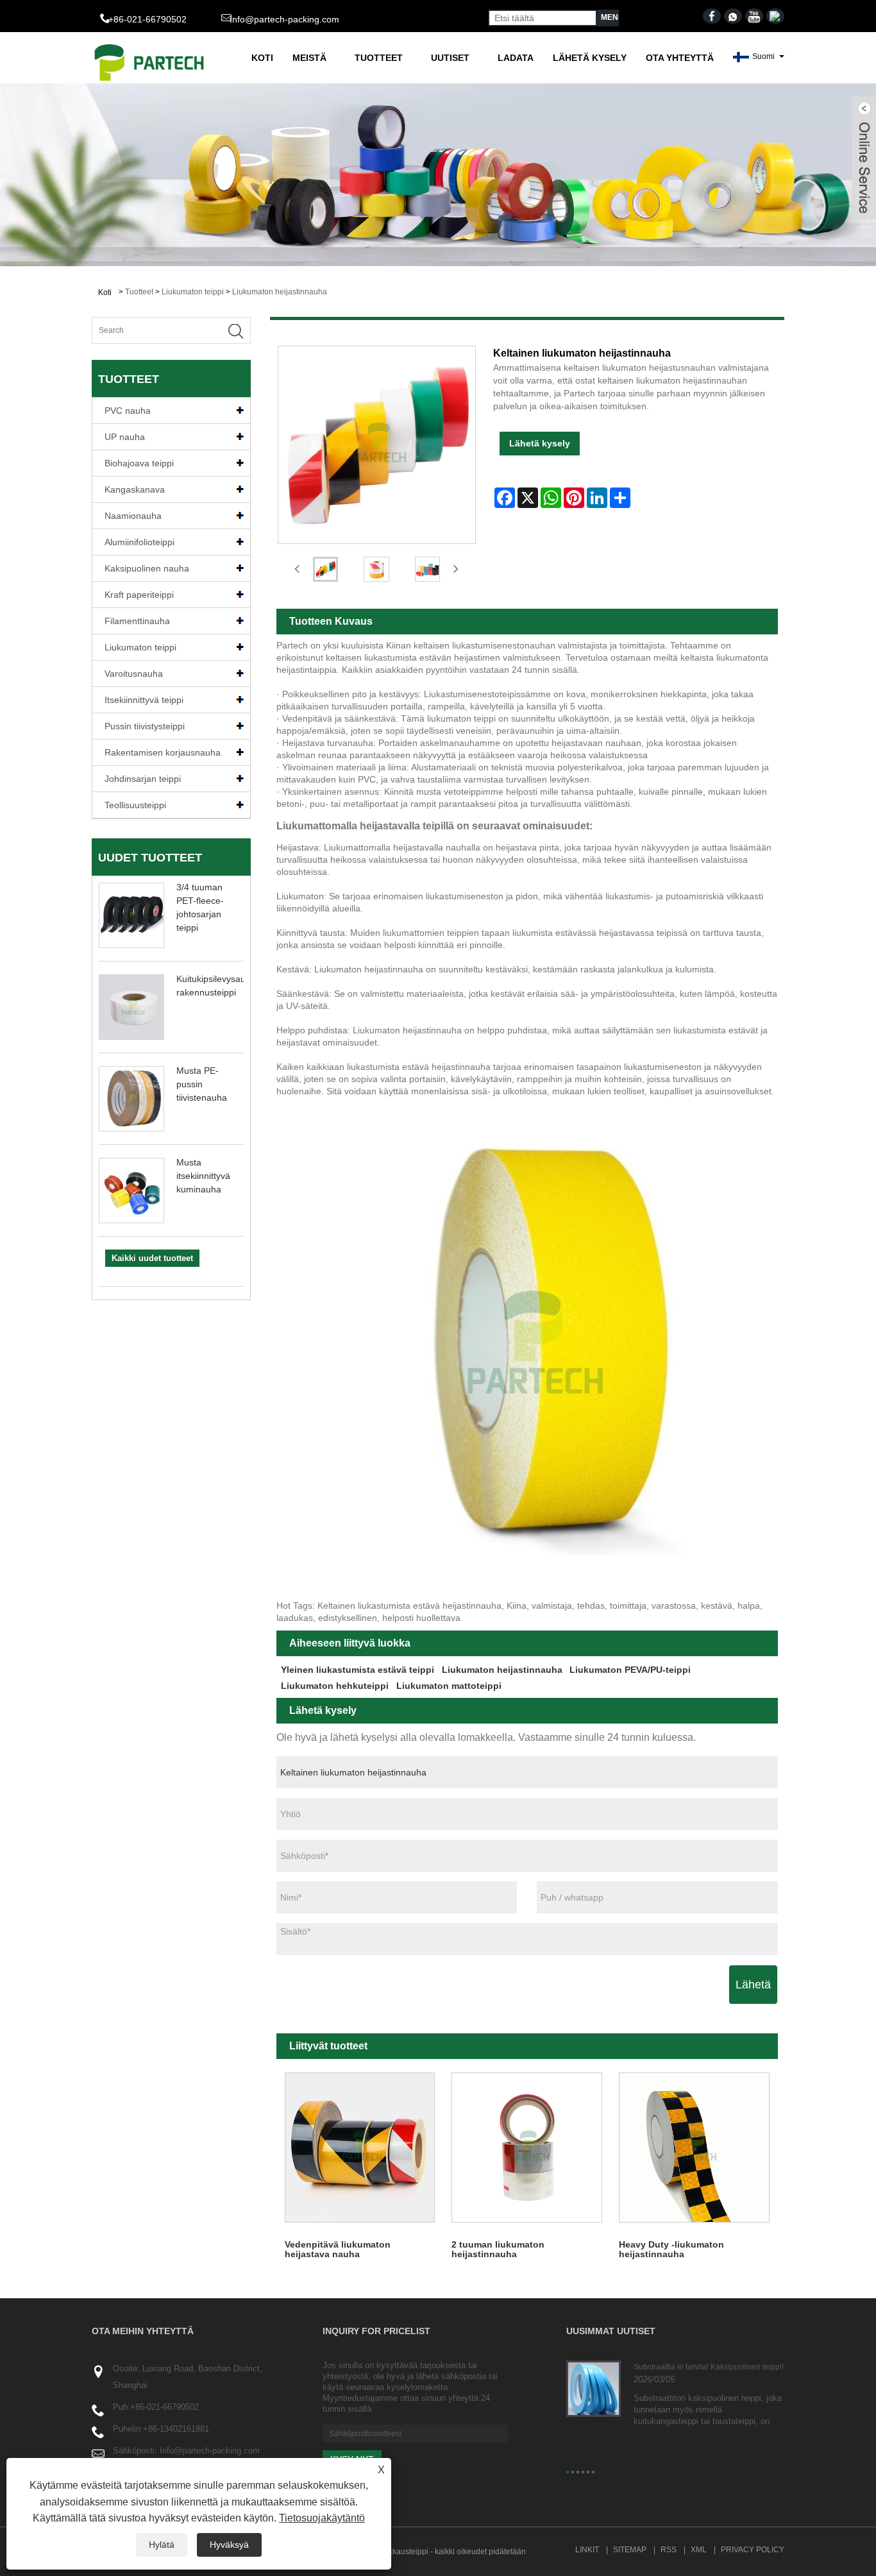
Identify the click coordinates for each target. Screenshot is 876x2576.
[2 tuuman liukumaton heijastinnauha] (527, 2148)
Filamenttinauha (137, 621)
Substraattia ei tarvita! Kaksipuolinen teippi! (709, 2367)
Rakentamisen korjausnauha (163, 752)
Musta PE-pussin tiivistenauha (202, 1084)
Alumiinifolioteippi (139, 542)
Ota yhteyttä (680, 58)
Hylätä (162, 2545)
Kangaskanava (135, 489)
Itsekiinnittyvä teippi (144, 700)
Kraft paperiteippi (139, 595)
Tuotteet (379, 58)
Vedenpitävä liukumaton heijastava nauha (338, 2249)
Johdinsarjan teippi (143, 779)
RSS (669, 2550)
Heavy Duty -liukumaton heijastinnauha (671, 2249)
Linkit (587, 2550)
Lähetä (753, 1985)
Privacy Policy (753, 2550)
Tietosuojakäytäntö (322, 2518)
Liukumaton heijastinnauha (280, 292)
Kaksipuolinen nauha (147, 568)
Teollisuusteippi (135, 805)
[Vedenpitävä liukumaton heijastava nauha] (360, 2148)
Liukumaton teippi (193, 292)
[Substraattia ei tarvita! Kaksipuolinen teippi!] (594, 2388)
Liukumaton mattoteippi (449, 1686)
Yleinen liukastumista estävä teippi (358, 1670)
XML (699, 2550)
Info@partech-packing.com (284, 19)
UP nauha (125, 437)
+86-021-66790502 (164, 2407)
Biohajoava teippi (139, 463)
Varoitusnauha (134, 674)
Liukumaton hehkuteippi (335, 1686)
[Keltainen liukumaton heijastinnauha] (326, 569)
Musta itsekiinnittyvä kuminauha (203, 1176)
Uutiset (450, 58)
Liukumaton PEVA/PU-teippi (630, 1670)
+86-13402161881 (176, 2429)
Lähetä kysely (590, 58)
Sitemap (630, 2550)
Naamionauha (133, 516)
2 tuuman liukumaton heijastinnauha (498, 2249)
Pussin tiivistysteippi (145, 726)
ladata (516, 58)
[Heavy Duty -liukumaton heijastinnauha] (694, 2148)
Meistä (309, 58)
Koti (262, 58)
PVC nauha (128, 411)
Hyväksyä (229, 2545)
